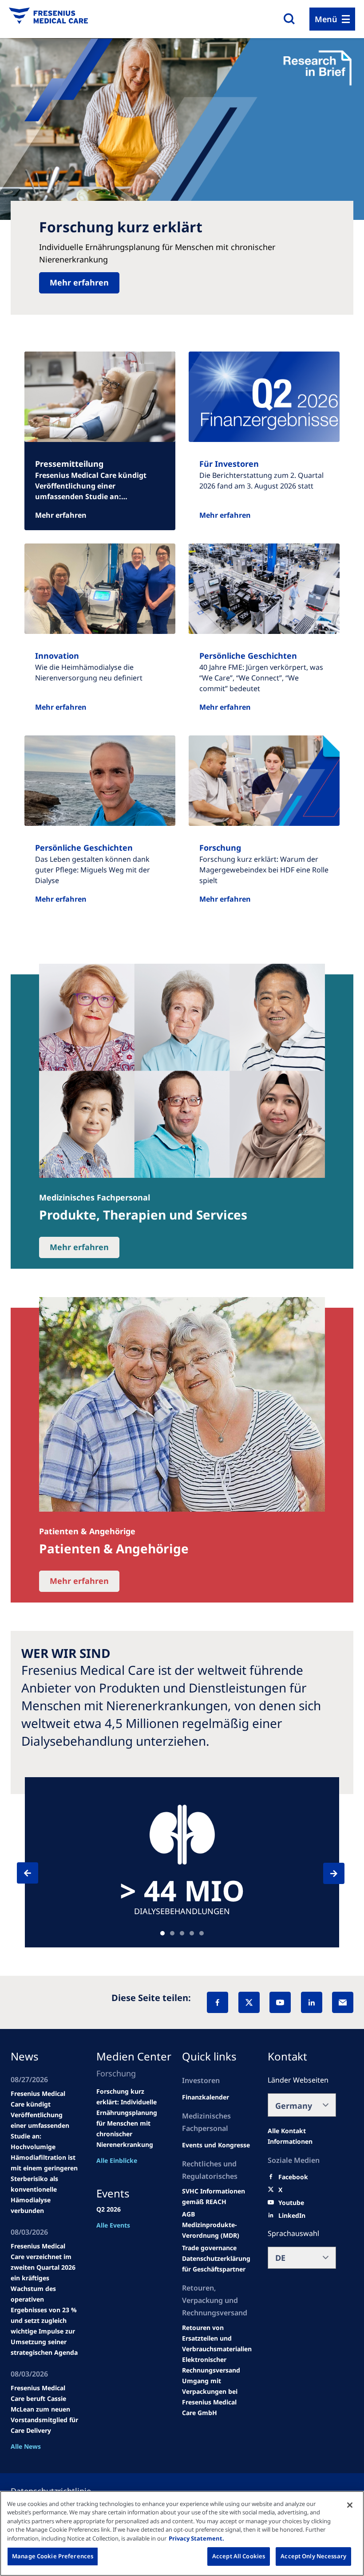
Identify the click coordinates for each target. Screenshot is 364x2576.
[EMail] (343, 2002)
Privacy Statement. (196, 2538)
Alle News (26, 2446)
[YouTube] (280, 2002)
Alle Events (113, 2225)
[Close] (350, 2505)
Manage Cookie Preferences (53, 2556)
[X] (249, 2002)
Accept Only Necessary (313, 2556)
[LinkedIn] (312, 2002)
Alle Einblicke (117, 2160)
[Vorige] (36, 1873)
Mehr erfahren (79, 282)
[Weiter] (326, 1873)
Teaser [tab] (162, 1933)
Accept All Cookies (239, 2556)
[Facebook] (218, 2002)
